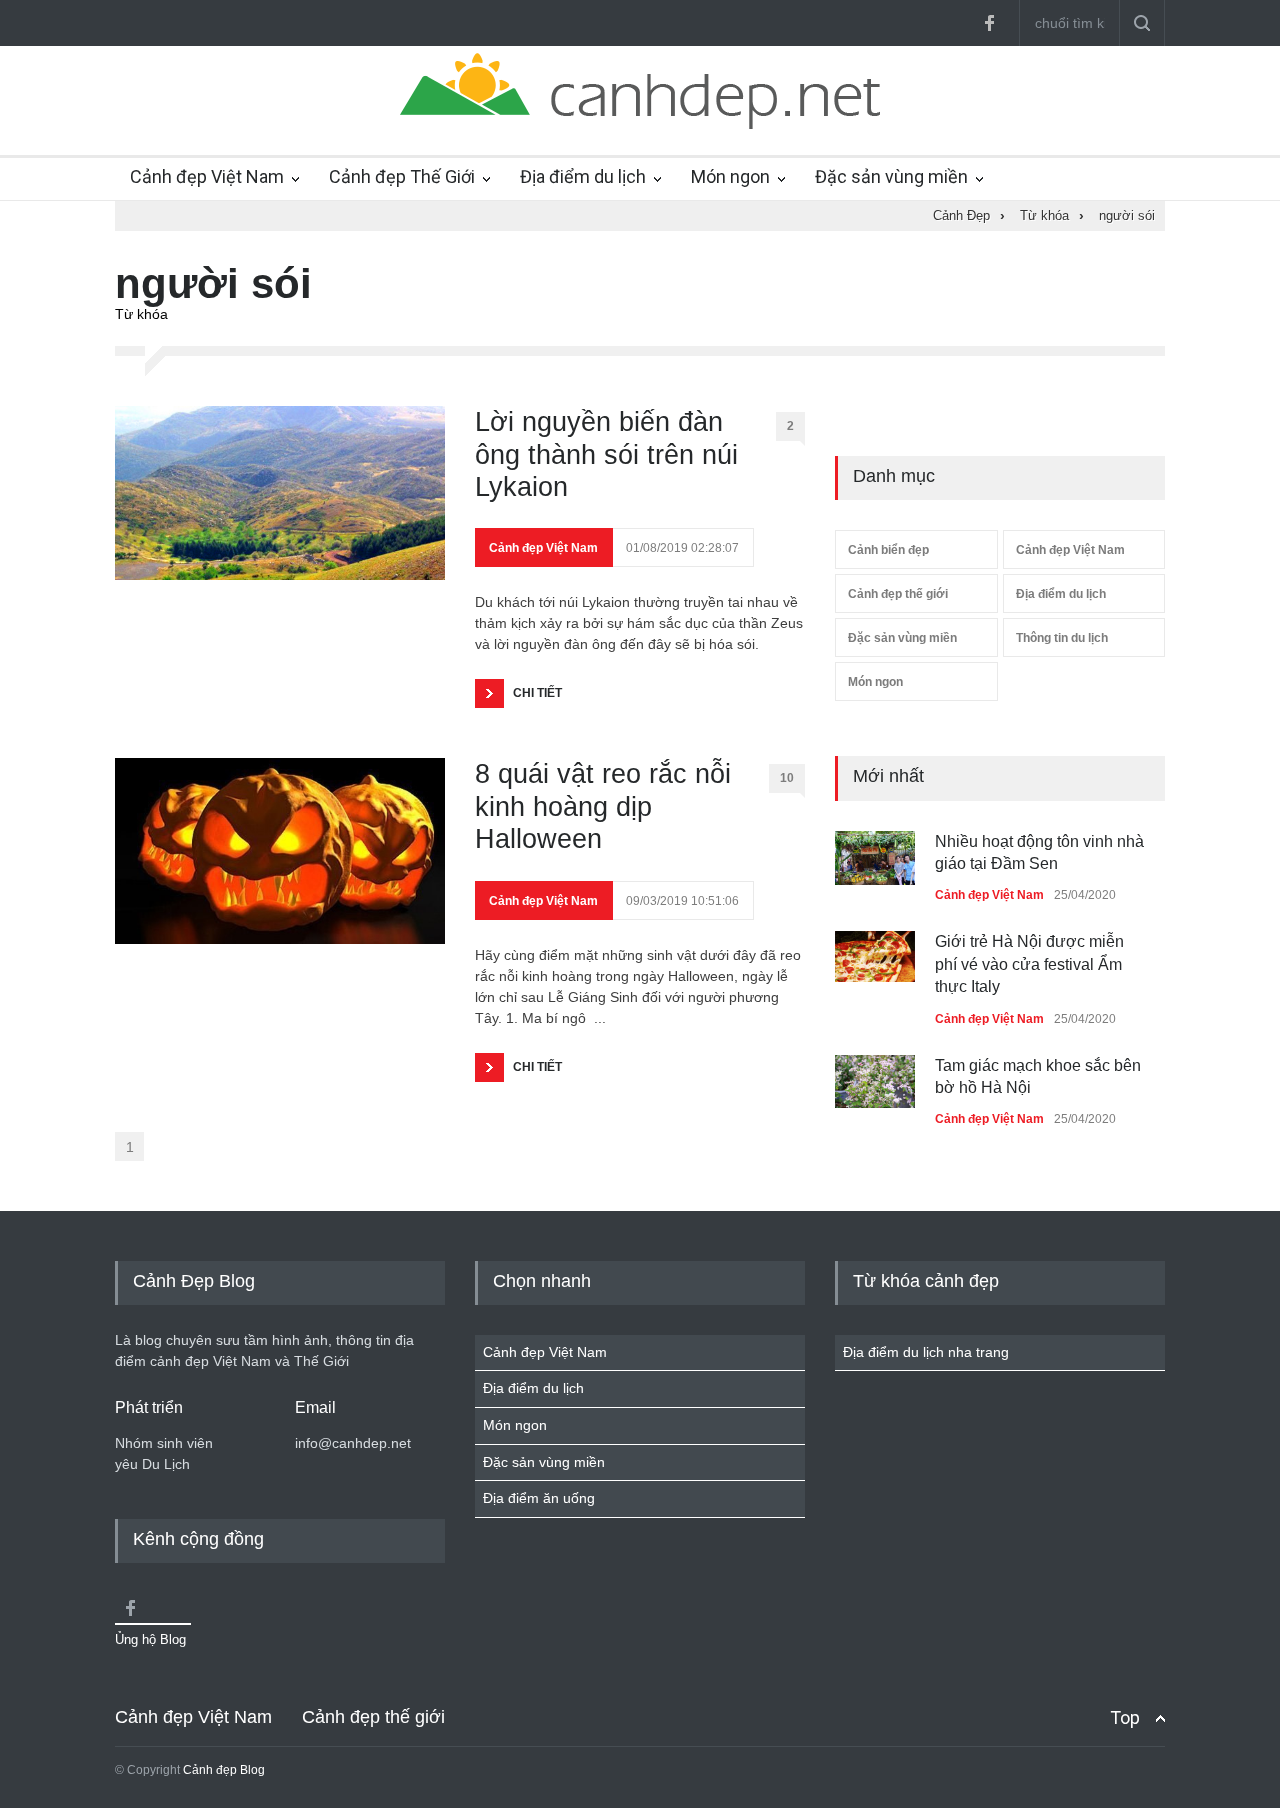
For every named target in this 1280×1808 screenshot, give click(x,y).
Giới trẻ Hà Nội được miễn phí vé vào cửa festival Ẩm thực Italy (1029, 964)
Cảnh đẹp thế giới (898, 594)
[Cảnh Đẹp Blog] (640, 124)
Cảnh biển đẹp (888, 550)
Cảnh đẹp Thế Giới (402, 176)
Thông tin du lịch (1062, 638)
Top (1125, 1717)
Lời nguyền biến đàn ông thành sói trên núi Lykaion (606, 454)
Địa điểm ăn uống (539, 1498)
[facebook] (989, 23)
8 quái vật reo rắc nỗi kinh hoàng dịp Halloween (603, 806)
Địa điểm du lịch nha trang (926, 1352)
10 (787, 778)
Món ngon (730, 176)
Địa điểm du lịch (583, 176)
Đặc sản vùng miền (891, 176)
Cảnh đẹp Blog (224, 1770)
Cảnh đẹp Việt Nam (207, 176)
